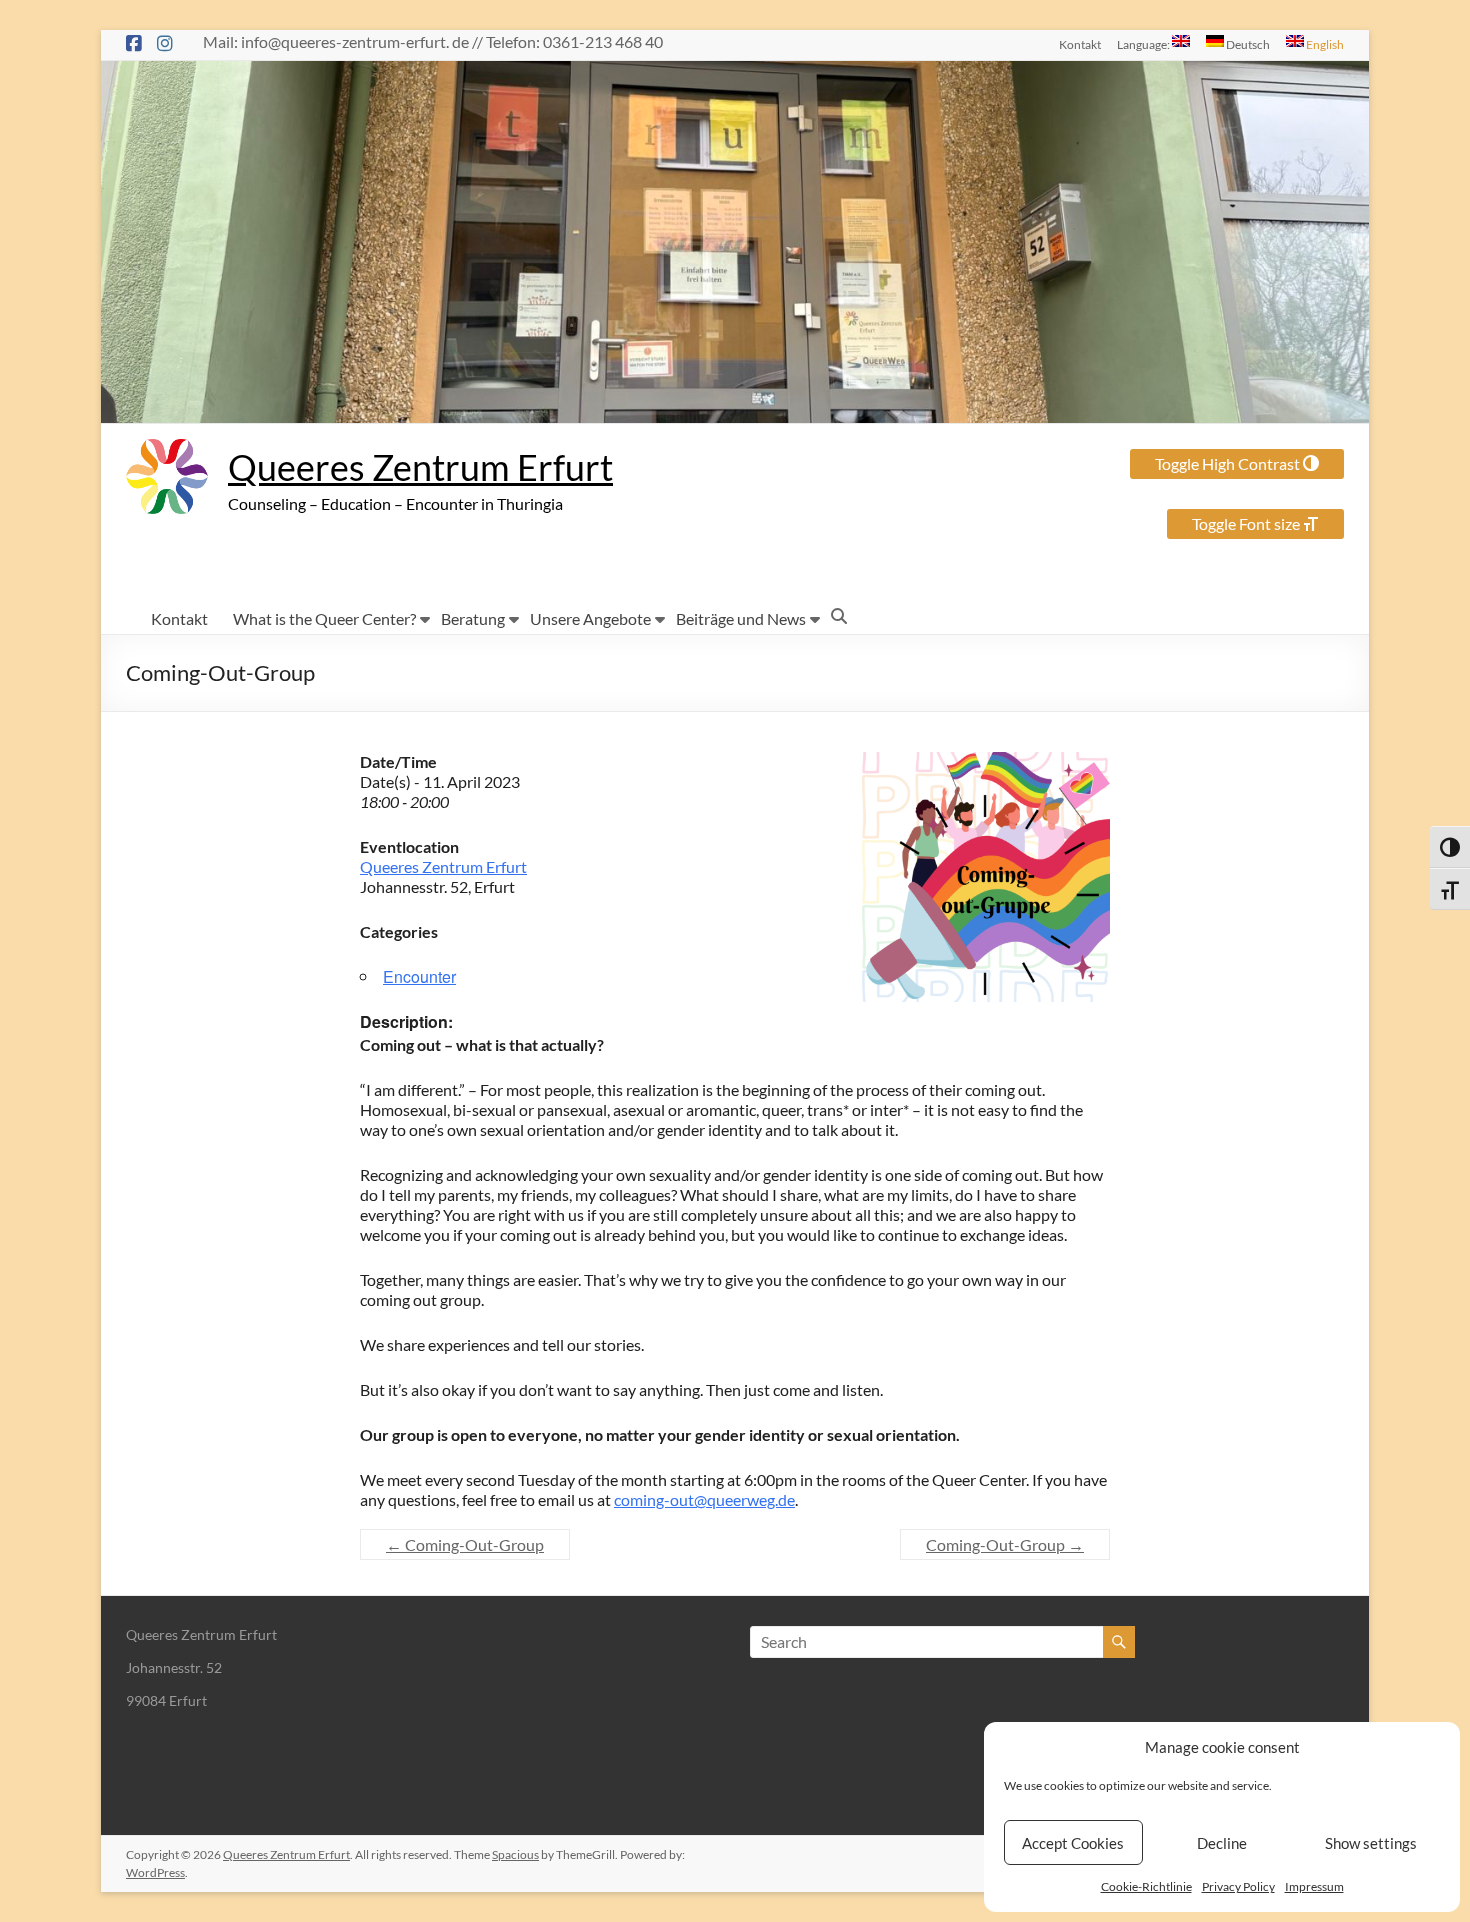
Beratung (473, 618)
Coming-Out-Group (465, 1544)
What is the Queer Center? (324, 618)
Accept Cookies (1073, 1843)
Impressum (1314, 1886)
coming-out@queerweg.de (704, 1499)
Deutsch (1247, 44)
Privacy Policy (1238, 1886)
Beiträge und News (741, 618)
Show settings (1371, 1843)
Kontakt (1080, 44)
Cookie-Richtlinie (1146, 1886)
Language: (1144, 44)
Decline (1222, 1843)
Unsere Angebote (590, 618)
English (1324, 44)
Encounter (419, 976)
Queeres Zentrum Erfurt (420, 467)
